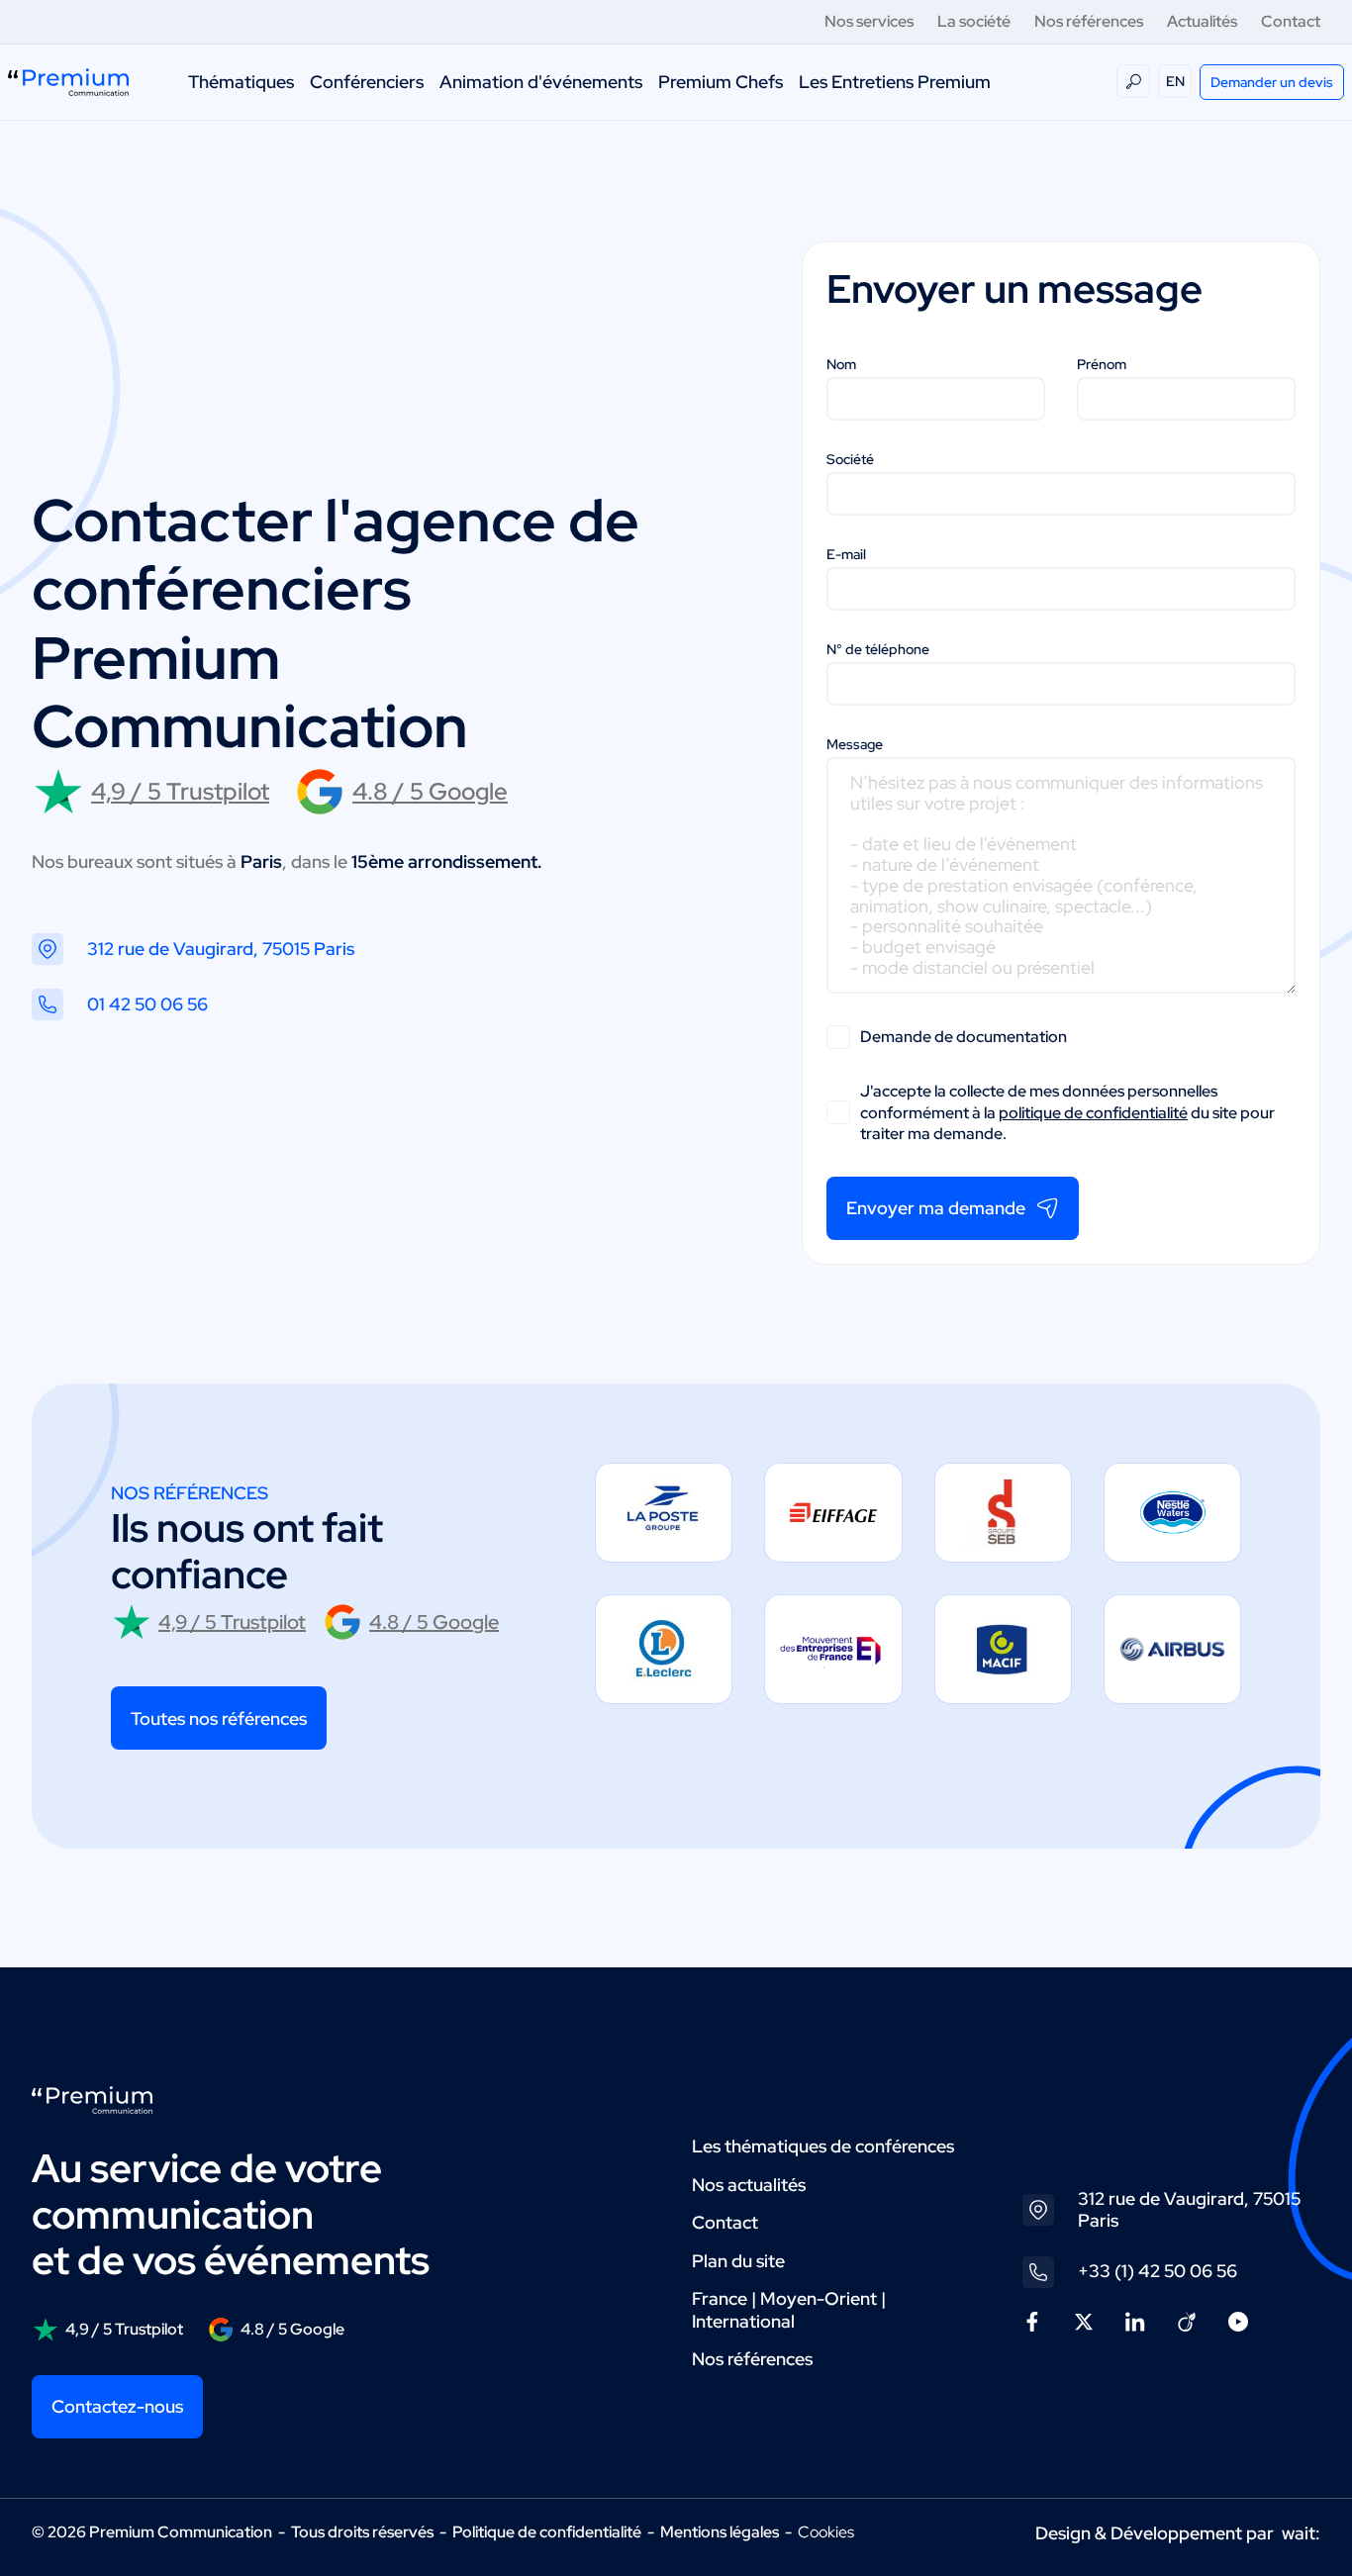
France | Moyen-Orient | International (789, 2310)
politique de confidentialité (1093, 1113)
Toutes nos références (219, 1718)
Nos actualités (749, 2185)
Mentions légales (720, 2532)
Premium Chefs (721, 82)
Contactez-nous (117, 2406)
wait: (1301, 2533)
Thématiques (241, 82)
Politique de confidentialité (547, 2532)
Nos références (1089, 21)
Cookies (826, 2532)
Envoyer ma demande (936, 1208)
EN (1175, 81)
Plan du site (738, 2261)
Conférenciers (367, 82)
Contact (1291, 21)
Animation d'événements (541, 82)
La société (974, 21)
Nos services (869, 21)
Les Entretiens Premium (895, 82)
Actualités (1202, 21)
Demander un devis (1272, 82)
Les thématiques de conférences (823, 2146)
